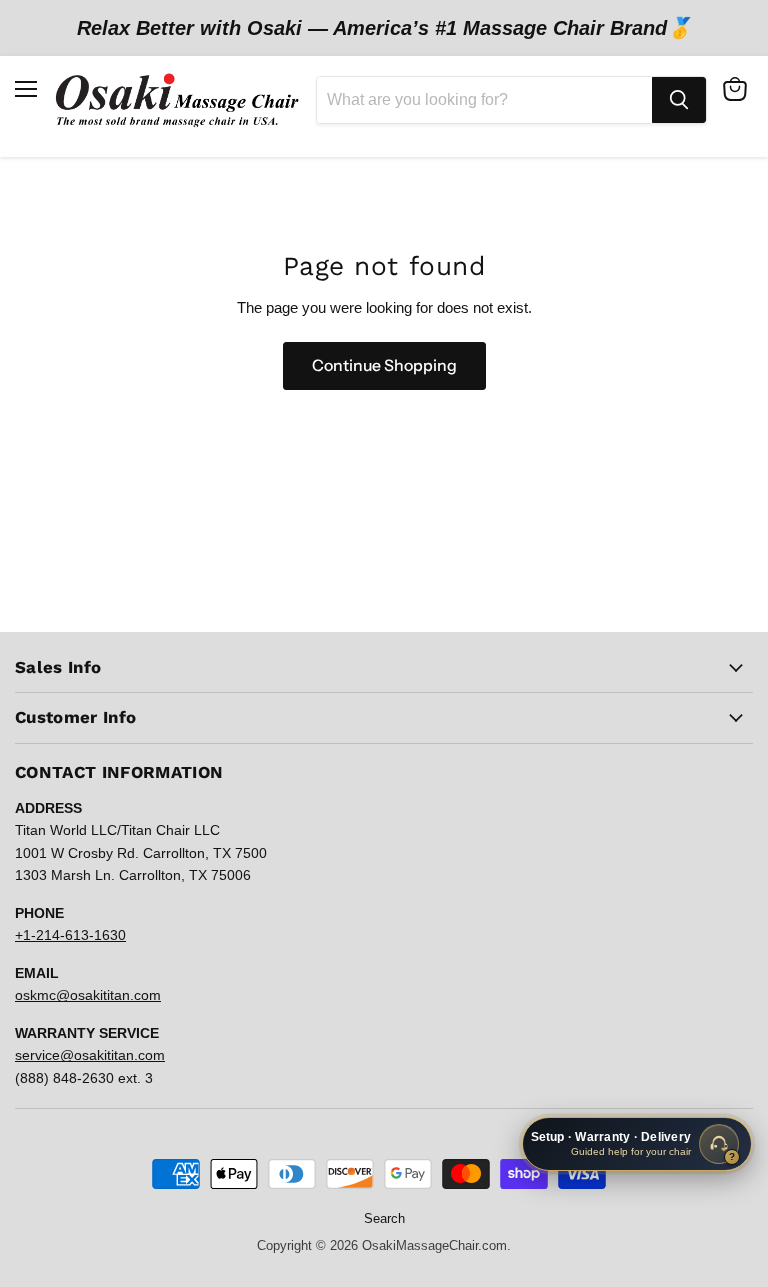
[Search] (679, 100)
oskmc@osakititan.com (88, 995)
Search (384, 1218)
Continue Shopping (384, 365)
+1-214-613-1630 (70, 935)
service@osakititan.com (90, 1055)
